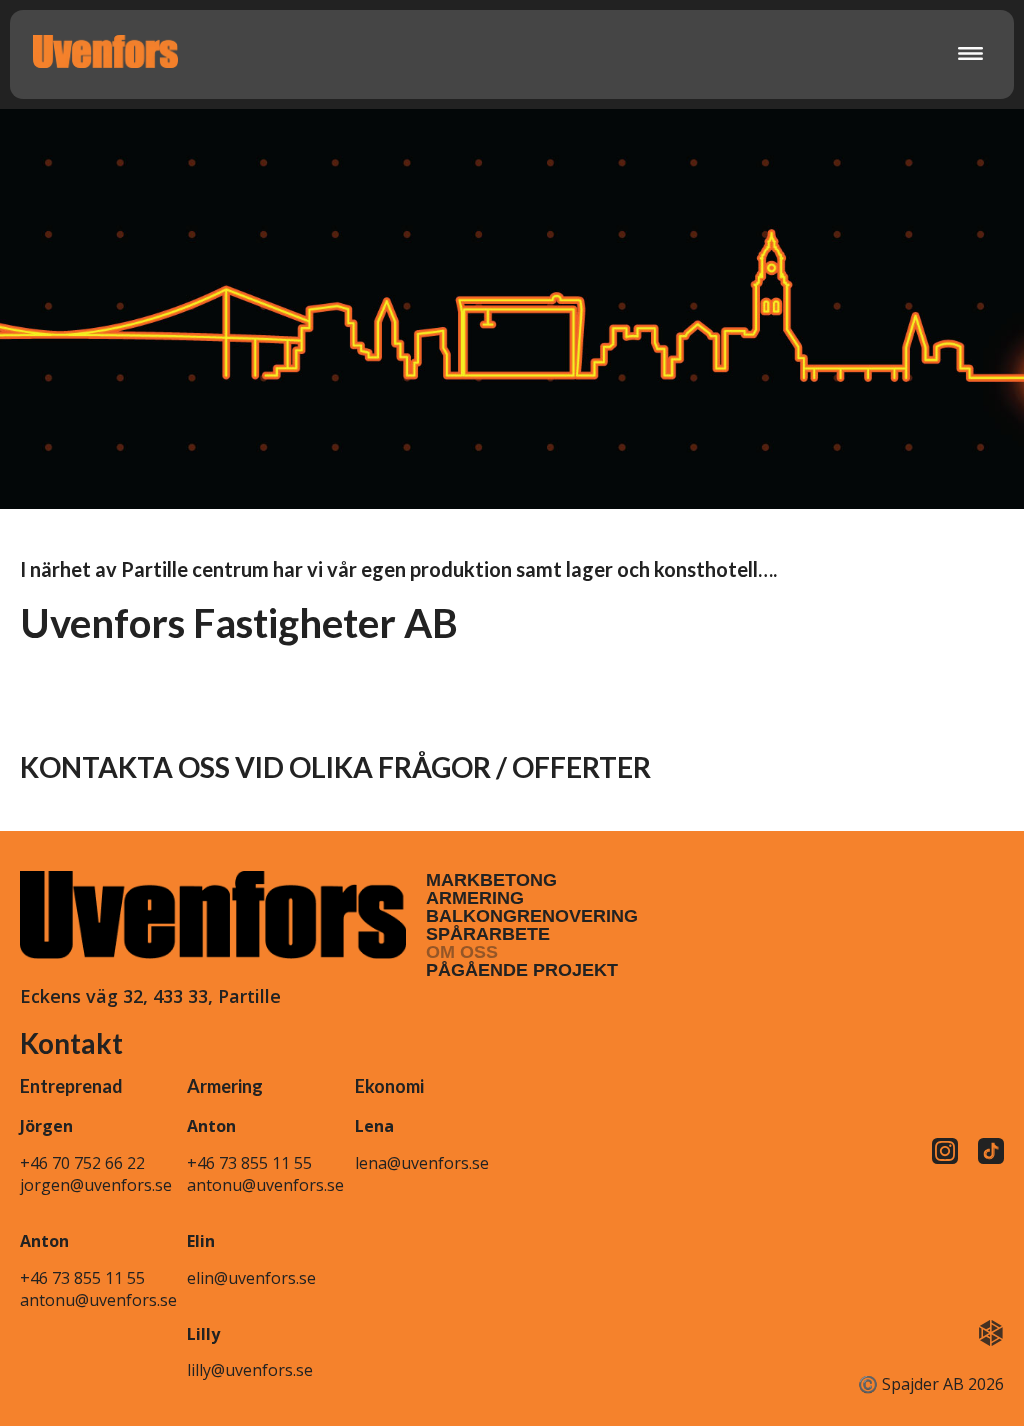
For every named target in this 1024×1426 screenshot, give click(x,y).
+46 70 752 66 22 (82, 1163)
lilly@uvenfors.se (250, 1370)
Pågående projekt (522, 970)
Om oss (462, 952)
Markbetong (491, 880)
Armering (475, 898)
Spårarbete (488, 934)
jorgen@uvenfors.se (96, 1185)
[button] (971, 54)
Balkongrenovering (532, 916)
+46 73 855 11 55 (82, 1278)
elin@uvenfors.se (251, 1278)
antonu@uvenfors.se (98, 1300)
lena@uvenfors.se (422, 1163)
